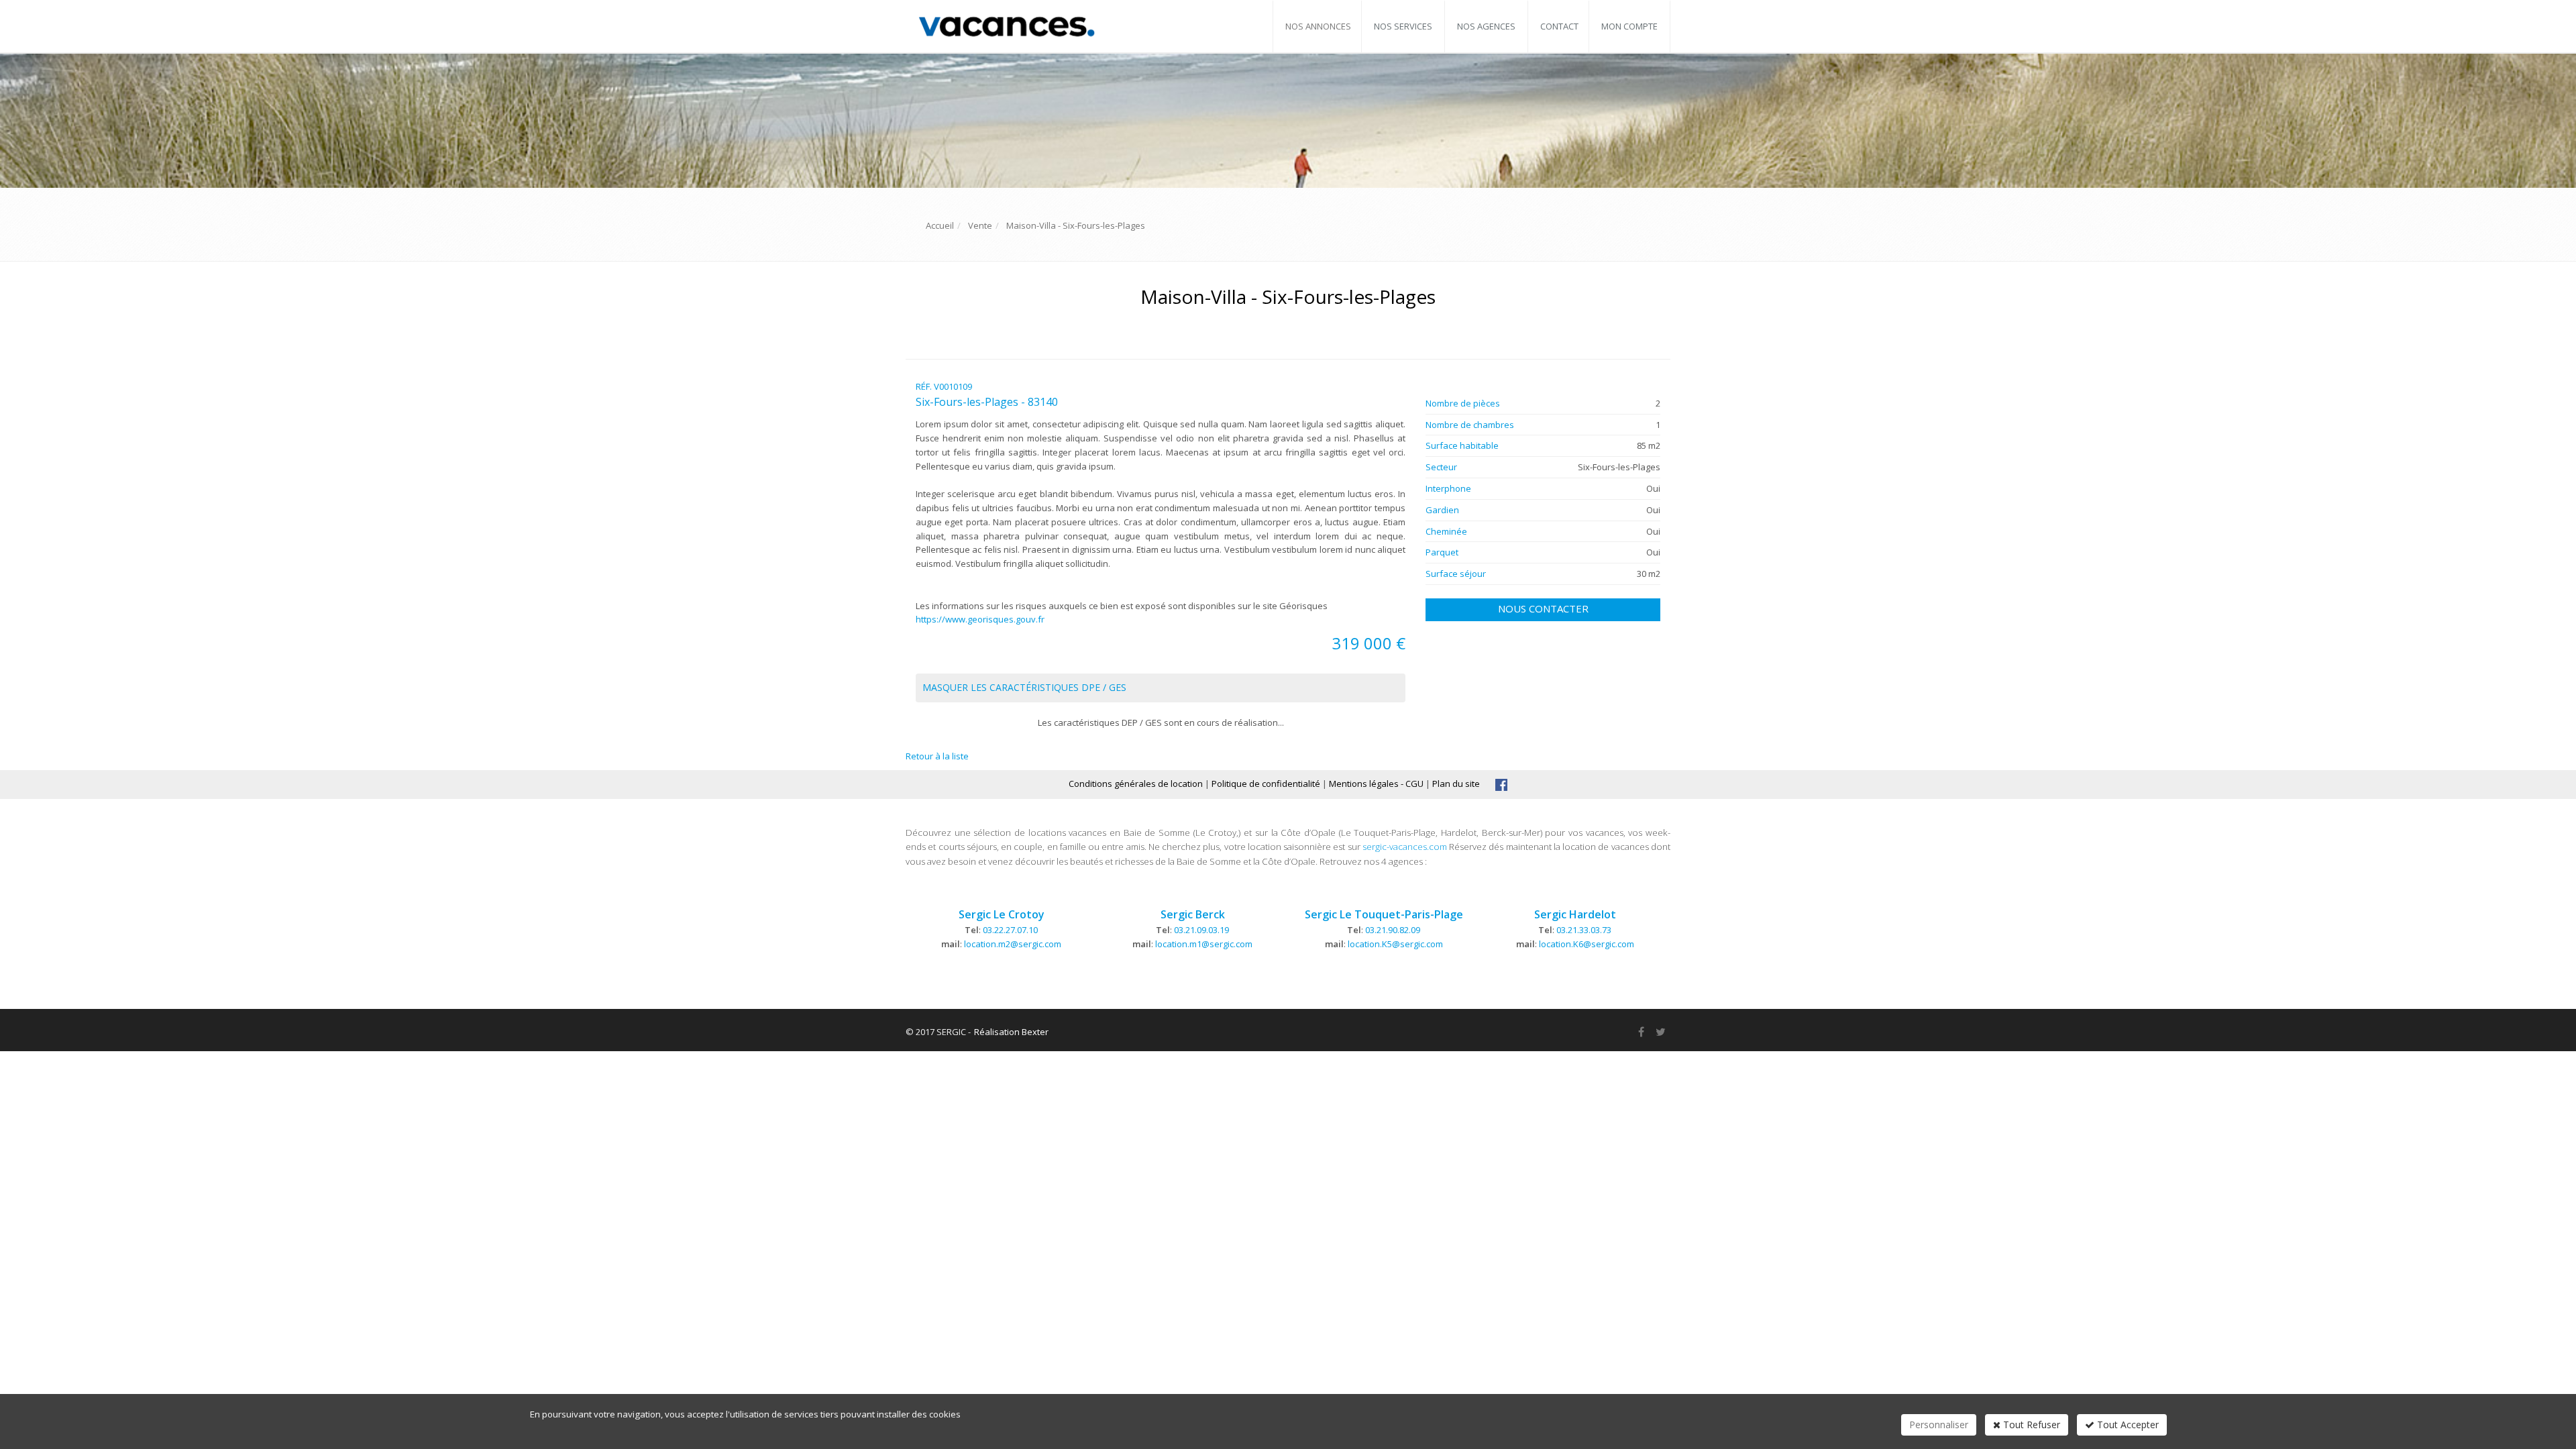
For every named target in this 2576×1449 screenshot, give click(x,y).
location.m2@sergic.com (1013, 944)
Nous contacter (1543, 608)
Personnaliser (1939, 1425)
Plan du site (1456, 784)
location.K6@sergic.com (1587, 944)
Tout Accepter (2127, 1425)
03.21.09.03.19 (1201, 930)
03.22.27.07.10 (1010, 930)
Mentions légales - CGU (1376, 784)
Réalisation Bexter (1011, 1032)
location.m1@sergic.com (1204, 944)
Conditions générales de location (1136, 784)
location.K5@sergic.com (1395, 944)
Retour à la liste (937, 756)
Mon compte (1629, 26)
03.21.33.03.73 (1584, 930)
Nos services (1403, 26)
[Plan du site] (1501, 784)
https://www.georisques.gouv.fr (980, 619)
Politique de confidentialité (1266, 784)
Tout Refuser (2030, 1425)
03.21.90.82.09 (1393, 930)
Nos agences (1486, 26)
